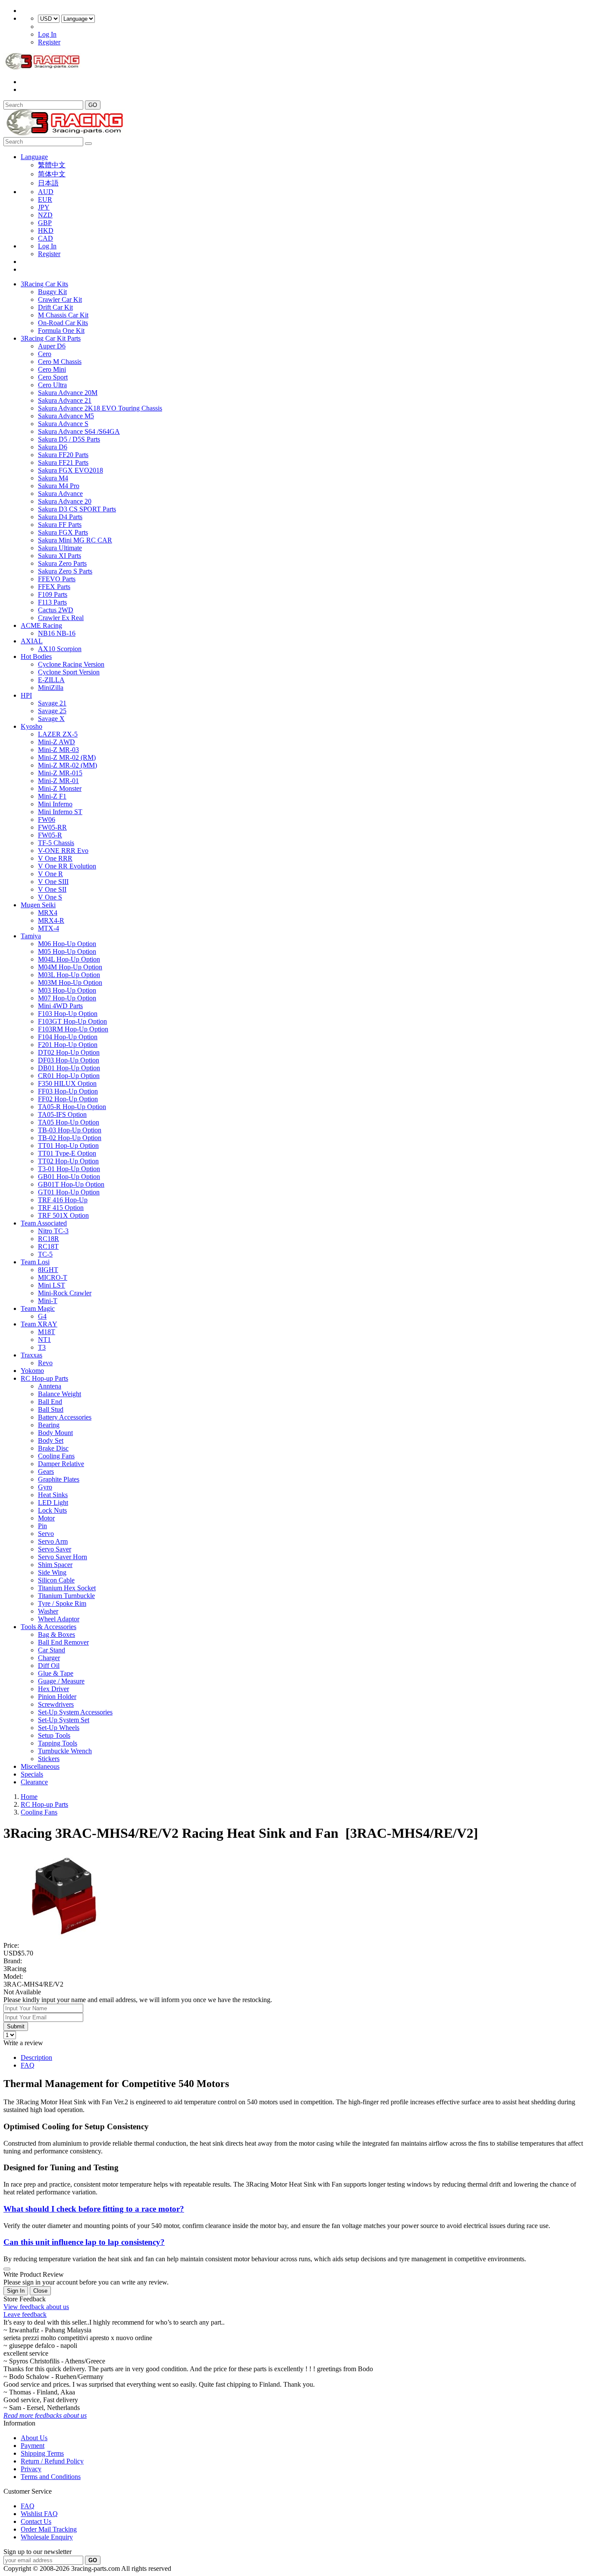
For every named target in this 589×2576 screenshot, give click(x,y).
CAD (45, 238)
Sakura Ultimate (60, 548)
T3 (42, 1347)
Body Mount (55, 1433)
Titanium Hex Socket (67, 1588)
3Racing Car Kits (44, 284)
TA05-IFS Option (62, 1114)
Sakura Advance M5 (66, 416)
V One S (50, 897)
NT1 (44, 1340)
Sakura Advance (60, 494)
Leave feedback (25, 2314)
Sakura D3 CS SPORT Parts (77, 509)
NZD (45, 215)
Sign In (16, 2291)
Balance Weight (60, 1394)
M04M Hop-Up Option (70, 967)
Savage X (51, 719)
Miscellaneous (40, 1766)
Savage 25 (52, 711)
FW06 (47, 819)
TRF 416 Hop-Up (63, 1200)
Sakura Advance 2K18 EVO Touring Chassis (100, 408)
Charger (49, 1658)
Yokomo (32, 1371)
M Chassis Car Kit (63, 315)
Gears (46, 1471)
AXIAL (32, 641)
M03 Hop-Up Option (67, 990)
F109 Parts (53, 594)
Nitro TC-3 (53, 1231)
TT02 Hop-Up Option (68, 1161)
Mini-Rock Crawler (65, 1293)
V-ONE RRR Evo (63, 851)
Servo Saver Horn (63, 1557)
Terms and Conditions (51, 2477)
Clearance (34, 1782)
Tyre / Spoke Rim (62, 1603)
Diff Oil (49, 1666)
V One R (50, 874)
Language (34, 157)
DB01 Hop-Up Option (69, 1068)
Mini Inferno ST (60, 812)
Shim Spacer (55, 1565)
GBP (45, 223)
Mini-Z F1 (52, 796)
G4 (42, 1316)
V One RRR (55, 858)
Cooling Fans (56, 1456)
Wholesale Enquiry (47, 2537)
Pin (42, 1526)
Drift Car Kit (55, 307)
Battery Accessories (65, 1417)
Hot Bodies (36, 657)
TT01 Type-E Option (67, 1153)
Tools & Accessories (49, 1627)
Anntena (50, 1386)
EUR (45, 199)
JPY (44, 207)
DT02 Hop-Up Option (69, 1052)
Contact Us (36, 2521)
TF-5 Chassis (56, 843)
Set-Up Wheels (59, 1728)
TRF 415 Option (61, 1208)
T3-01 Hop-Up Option (69, 1169)
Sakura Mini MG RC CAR (75, 540)
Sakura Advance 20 (65, 501)
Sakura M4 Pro (59, 486)
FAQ (28, 2065)
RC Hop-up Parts (44, 1378)
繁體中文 (52, 165)
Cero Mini (52, 369)
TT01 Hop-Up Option (68, 1145)
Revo (45, 1363)
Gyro (45, 1487)
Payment (33, 2446)
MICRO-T (53, 1277)
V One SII (52, 889)
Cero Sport (53, 377)
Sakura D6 (53, 447)
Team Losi (35, 1262)
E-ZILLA (51, 680)
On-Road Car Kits (63, 323)
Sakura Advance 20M (68, 393)
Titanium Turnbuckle (66, 1596)
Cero (45, 354)
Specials (32, 1774)
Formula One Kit (61, 331)
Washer (48, 1611)
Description (36, 2057)
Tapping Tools (58, 1743)
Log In (47, 34)
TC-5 (45, 1254)
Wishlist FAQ (39, 2514)
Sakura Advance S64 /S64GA (79, 431)
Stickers (49, 1759)
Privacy (31, 2469)
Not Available (22, 1992)
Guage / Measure (61, 1681)
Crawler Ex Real (61, 618)
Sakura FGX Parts (63, 532)
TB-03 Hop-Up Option (70, 1130)
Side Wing (52, 1572)
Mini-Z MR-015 (60, 773)
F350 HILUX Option (67, 1083)
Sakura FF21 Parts (63, 462)
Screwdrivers (56, 1704)
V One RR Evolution (67, 866)
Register (49, 42)
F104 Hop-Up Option (68, 1037)
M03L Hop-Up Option (69, 975)
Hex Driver (53, 1689)
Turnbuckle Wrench (65, 1751)
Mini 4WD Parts (60, 1006)
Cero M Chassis (60, 362)
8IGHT (48, 1270)
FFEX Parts (54, 587)
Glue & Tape (56, 1673)
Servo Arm (53, 1541)
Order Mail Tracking (49, 2529)
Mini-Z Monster (60, 788)
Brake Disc (53, 1448)
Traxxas (31, 1355)
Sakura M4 (53, 478)
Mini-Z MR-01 (58, 781)
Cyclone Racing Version (71, 664)
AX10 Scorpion (60, 649)
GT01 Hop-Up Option (69, 1192)
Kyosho (31, 726)
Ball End (50, 1402)
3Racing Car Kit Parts (51, 338)
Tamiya (31, 936)
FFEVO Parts (57, 579)
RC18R (49, 1239)
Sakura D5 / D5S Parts (69, 439)
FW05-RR (52, 827)
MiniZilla (51, 688)
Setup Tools (54, 1735)
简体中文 (52, 174)
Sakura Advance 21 (65, 400)
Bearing (49, 1425)
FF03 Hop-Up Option (68, 1091)
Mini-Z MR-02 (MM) (67, 765)
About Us (34, 2438)
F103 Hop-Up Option (68, 1014)
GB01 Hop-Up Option (69, 1177)
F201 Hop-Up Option (68, 1045)
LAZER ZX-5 (58, 734)
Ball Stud (51, 1409)
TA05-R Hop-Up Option (72, 1107)
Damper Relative (61, 1464)
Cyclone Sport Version (69, 672)
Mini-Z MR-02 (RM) (67, 757)
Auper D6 (52, 346)
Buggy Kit (52, 292)
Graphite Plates (59, 1479)
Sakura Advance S (63, 424)
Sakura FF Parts (60, 525)
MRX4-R (51, 920)
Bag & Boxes (56, 1634)
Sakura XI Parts (60, 556)
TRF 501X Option (63, 1215)
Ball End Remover (63, 1642)
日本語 (48, 183)
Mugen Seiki (38, 905)
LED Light (53, 1503)
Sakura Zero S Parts (65, 571)
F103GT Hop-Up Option (72, 1021)
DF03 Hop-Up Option (69, 1060)
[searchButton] (88, 144)
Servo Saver (55, 1549)
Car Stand (52, 1650)
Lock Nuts (52, 1510)
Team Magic (38, 1308)
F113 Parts (52, 602)
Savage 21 (52, 703)
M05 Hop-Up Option (67, 951)
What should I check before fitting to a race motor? (94, 2209)
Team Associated (44, 1223)
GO (93, 105)
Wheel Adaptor (59, 1619)
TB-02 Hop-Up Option (70, 1138)
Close (40, 2291)
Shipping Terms (42, 2453)
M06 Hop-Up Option (67, 944)
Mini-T (48, 1301)
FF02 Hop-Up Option (68, 1099)
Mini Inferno (55, 804)
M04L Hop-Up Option (69, 959)
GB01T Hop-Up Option (71, 1184)
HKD (46, 230)
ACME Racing (41, 625)
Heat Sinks (53, 1495)
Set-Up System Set (64, 1720)
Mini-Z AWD (56, 742)
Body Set (51, 1440)
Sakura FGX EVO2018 (70, 470)
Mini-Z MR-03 (58, 750)
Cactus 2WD (56, 610)
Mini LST (52, 1285)
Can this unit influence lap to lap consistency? (84, 2242)
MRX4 (48, 913)
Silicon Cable (56, 1580)
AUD (46, 192)
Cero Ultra (52, 385)
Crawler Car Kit (60, 299)
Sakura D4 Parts (60, 517)
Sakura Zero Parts (62, 563)
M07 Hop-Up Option (67, 998)
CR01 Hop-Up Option (69, 1076)
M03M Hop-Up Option (70, 982)
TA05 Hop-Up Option (69, 1122)
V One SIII (53, 882)
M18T (47, 1332)
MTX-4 (49, 928)
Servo (46, 1534)
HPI (26, 695)
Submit (16, 2026)
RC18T (48, 1246)
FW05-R (50, 835)
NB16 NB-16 (57, 633)
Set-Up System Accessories (75, 1712)
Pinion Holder (57, 1697)
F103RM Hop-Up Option (73, 1029)
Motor (46, 1518)
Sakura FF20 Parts (63, 455)
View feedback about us (36, 2307)
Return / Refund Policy (52, 2461)
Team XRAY (39, 1324)
